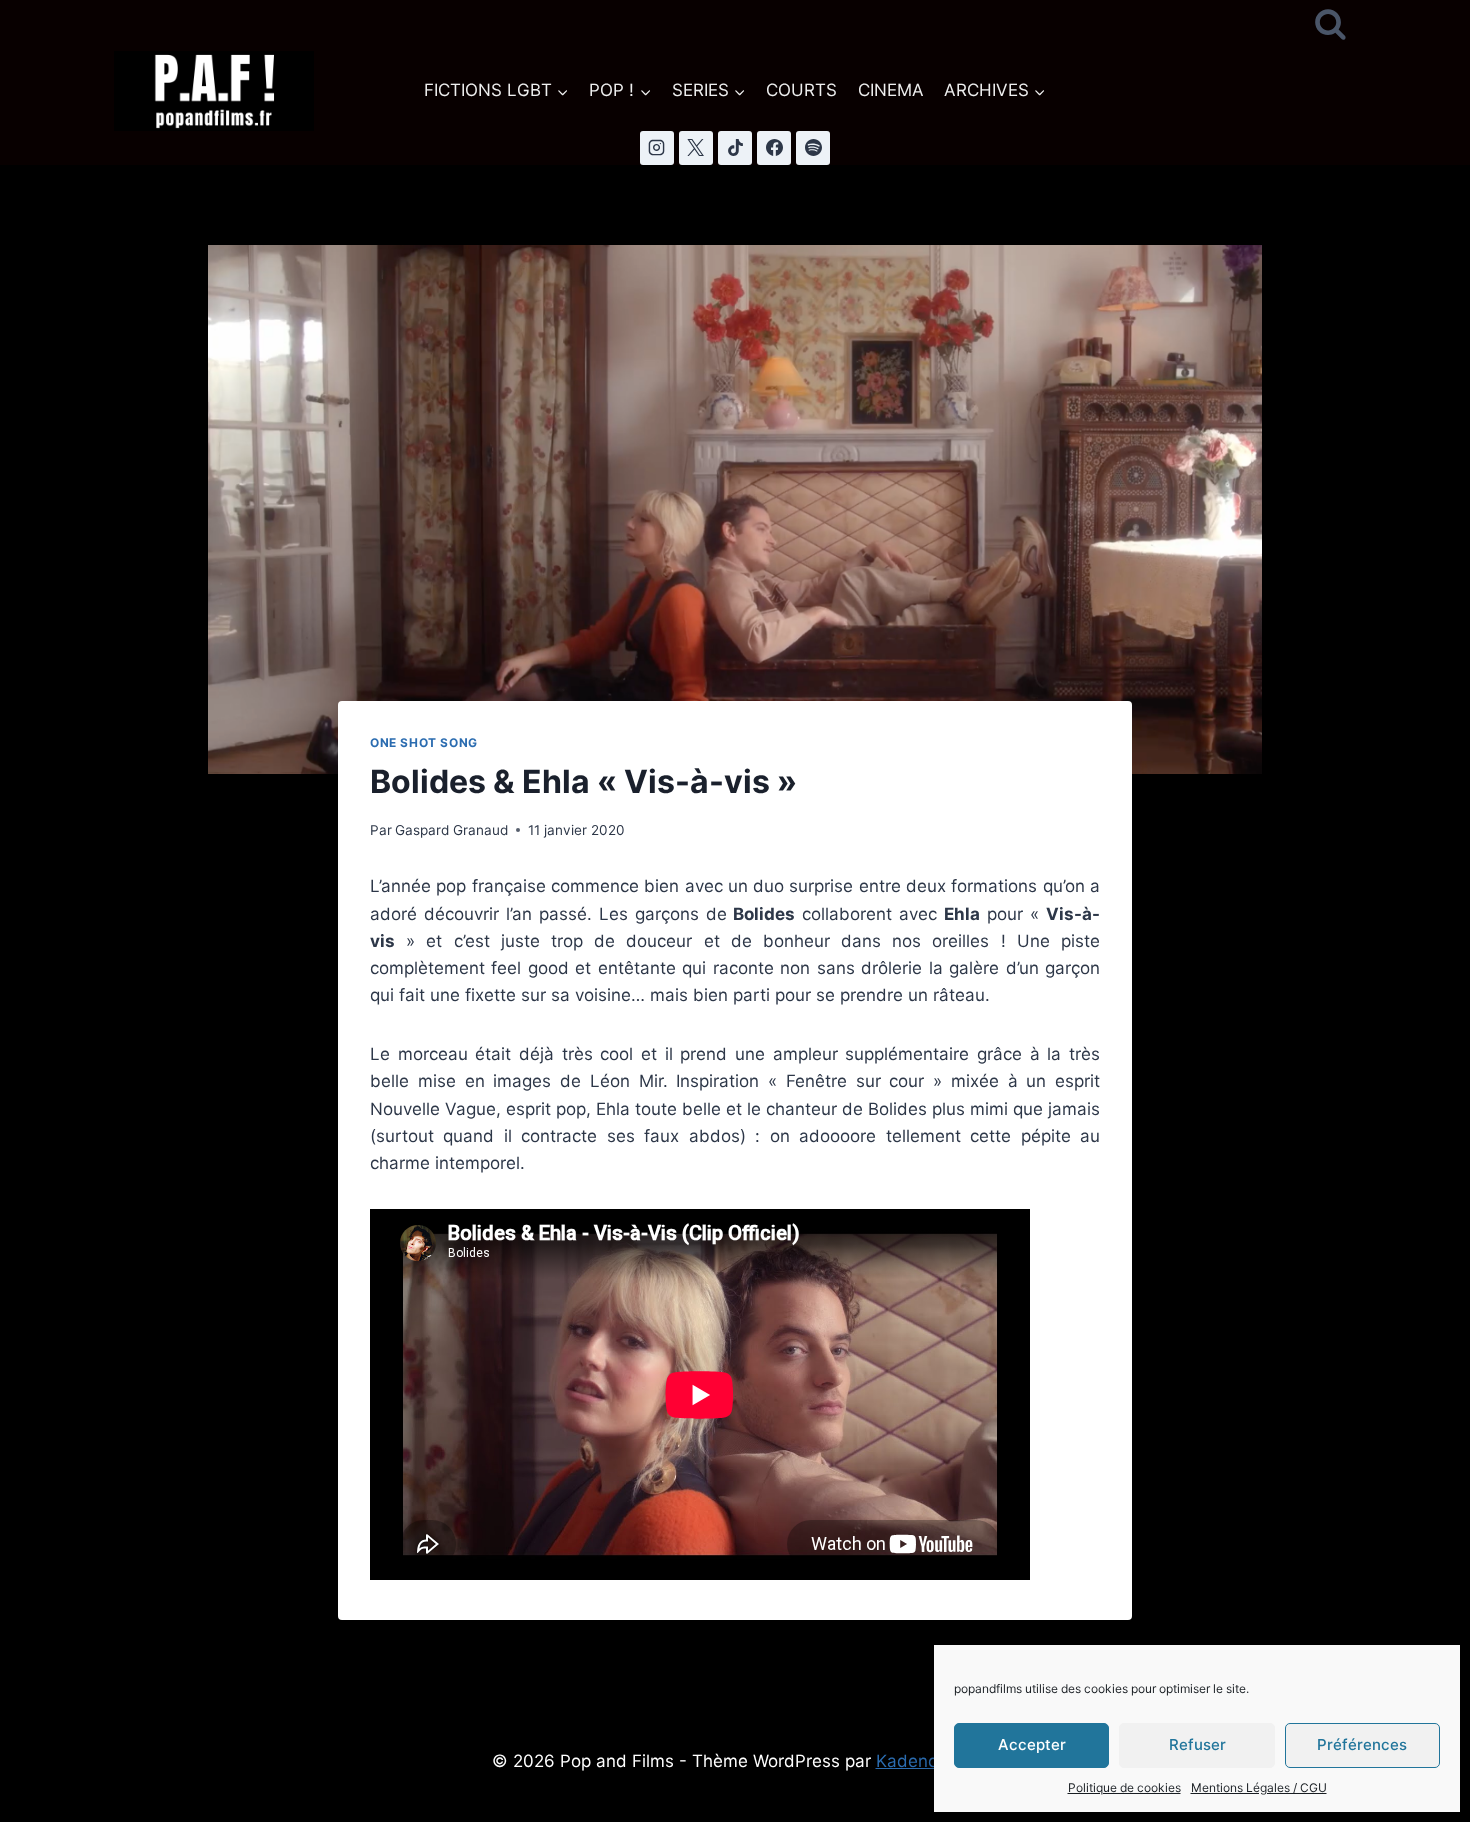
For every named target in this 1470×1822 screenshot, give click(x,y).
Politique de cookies (1124, 1787)
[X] (696, 148)
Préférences (1362, 1744)
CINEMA (891, 90)
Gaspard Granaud (451, 830)
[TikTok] (735, 148)
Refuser (1197, 1744)
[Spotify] (813, 148)
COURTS (801, 90)
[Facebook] (774, 148)
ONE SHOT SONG (424, 742)
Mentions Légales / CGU (1259, 1787)
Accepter (1032, 1744)
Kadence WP (927, 1761)
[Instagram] (657, 148)
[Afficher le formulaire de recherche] (1330, 25)
